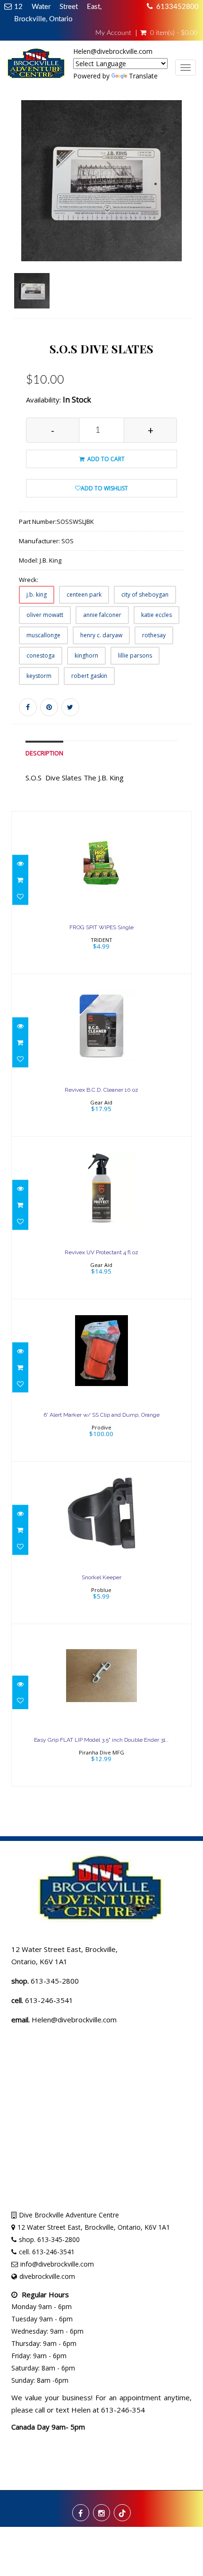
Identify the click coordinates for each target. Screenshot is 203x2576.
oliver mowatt (45, 615)
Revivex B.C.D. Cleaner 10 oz (101, 1090)
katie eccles (156, 615)
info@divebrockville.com (57, 2264)
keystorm (39, 676)
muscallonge (43, 635)
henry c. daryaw (101, 635)
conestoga (41, 655)
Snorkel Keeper (101, 1577)
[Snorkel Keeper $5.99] (101, 1542)
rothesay (154, 635)
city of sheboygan (145, 595)
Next (187, 221)
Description (44, 753)
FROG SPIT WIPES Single (101, 927)
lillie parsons (135, 655)
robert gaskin (89, 676)
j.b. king (37, 595)
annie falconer (102, 615)
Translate (143, 76)
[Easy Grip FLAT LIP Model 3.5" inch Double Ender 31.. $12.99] (102, 1705)
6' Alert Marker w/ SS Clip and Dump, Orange (101, 1415)
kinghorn (86, 655)
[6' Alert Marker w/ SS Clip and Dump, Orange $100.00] (102, 1380)
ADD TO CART (105, 459)
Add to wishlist (104, 488)
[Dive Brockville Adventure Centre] (37, 66)
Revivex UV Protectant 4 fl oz (101, 1252)
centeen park (84, 595)
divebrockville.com (47, 2276)
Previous (18, 221)
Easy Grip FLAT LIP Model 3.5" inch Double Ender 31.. (101, 1740)
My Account (113, 33)
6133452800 (178, 7)
